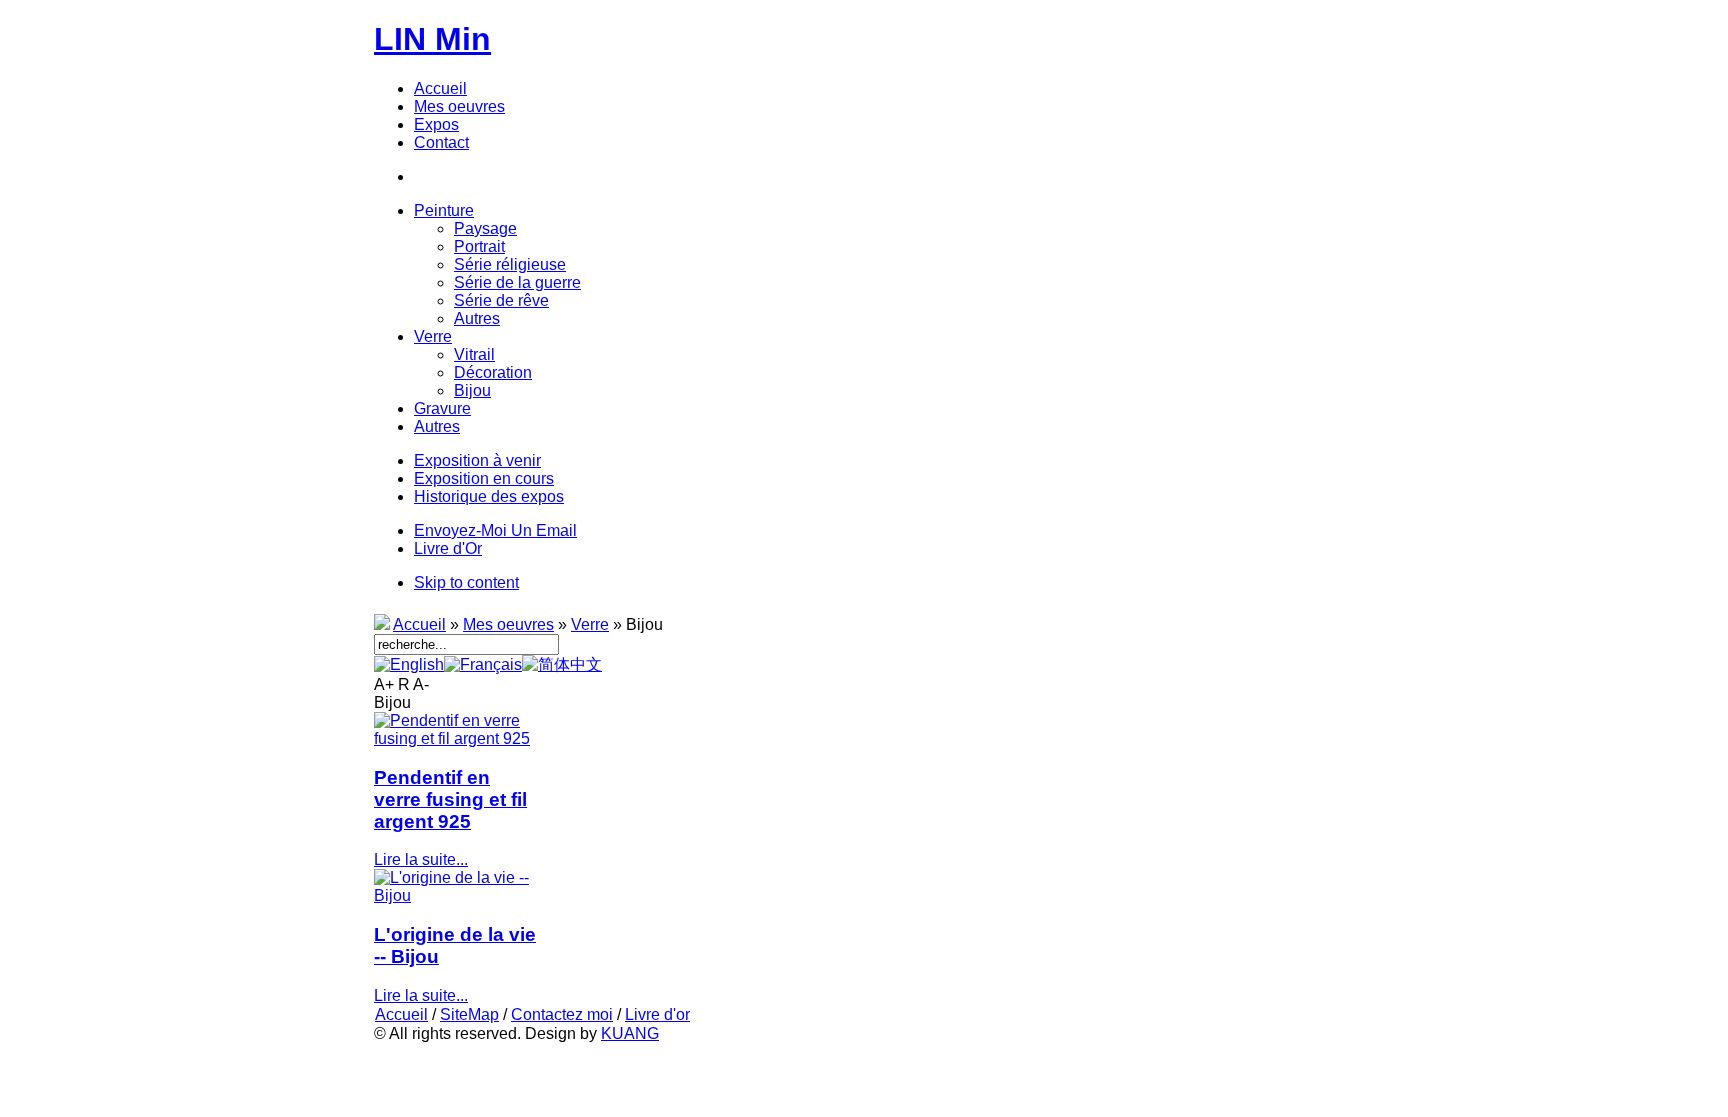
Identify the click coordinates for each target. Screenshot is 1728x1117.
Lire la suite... (421, 859)
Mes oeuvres (508, 624)
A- (421, 684)
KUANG (630, 1033)
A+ (384, 684)
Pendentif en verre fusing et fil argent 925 (450, 799)
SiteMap (469, 1014)
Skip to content (466, 582)
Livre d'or (657, 1014)
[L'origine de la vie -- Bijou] (455, 895)
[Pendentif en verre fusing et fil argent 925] (455, 738)
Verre (590, 624)
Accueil (419, 624)
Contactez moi (562, 1014)
